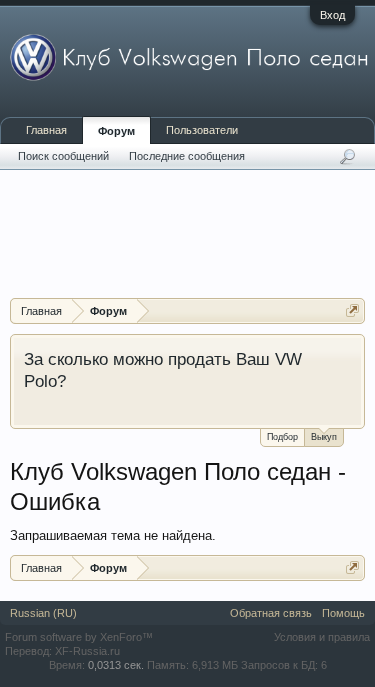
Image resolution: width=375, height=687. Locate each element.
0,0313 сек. (116, 665)
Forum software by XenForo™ (79, 637)
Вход (332, 15)
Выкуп (324, 437)
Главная (46, 130)
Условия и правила (322, 637)
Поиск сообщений (63, 156)
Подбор (282, 437)
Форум (116, 131)
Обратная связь (271, 613)
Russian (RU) (43, 613)
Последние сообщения (187, 156)
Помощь (343, 613)
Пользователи (202, 130)
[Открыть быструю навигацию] (352, 310)
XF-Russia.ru (87, 651)
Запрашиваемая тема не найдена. (113, 535)
